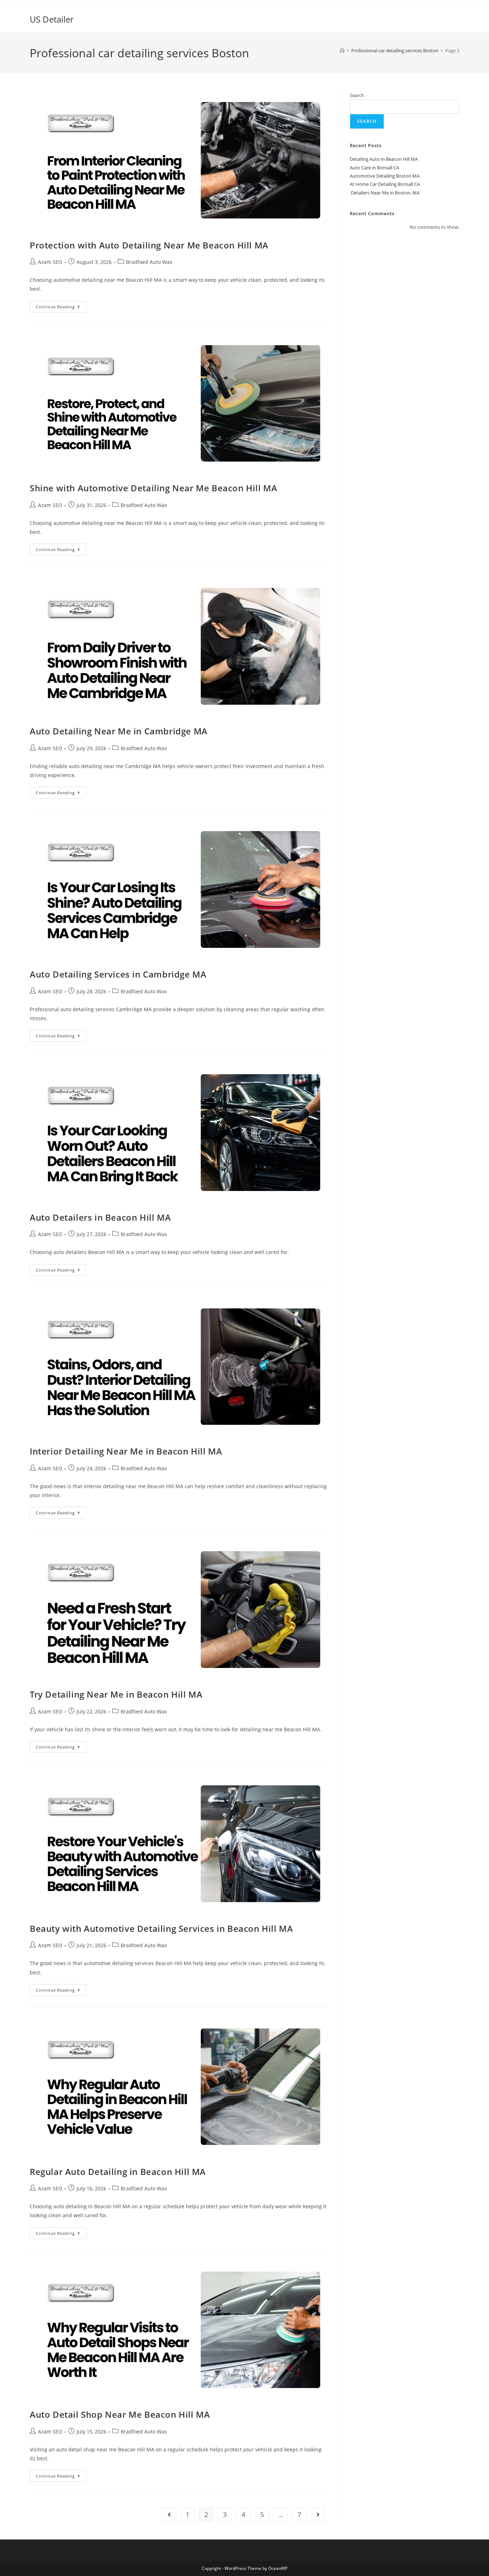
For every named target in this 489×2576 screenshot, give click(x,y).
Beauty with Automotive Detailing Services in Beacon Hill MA (161, 1928)
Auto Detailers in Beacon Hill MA (100, 1217)
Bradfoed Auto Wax (149, 262)
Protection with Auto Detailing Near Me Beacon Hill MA (149, 245)
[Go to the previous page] (169, 2514)
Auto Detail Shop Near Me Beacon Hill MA (120, 2414)
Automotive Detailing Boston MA (385, 176)
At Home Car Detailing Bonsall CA (385, 184)
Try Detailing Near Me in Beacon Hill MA (116, 1694)
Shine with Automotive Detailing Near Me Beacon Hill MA (153, 488)
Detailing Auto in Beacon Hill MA (384, 159)
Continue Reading (61, 305)
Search (357, 95)
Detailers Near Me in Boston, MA (385, 193)
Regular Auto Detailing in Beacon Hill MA (118, 2172)
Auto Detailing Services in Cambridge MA (118, 974)
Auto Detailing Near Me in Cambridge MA (119, 731)
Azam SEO (50, 262)
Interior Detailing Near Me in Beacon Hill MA (126, 1451)
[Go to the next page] (318, 2514)
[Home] (342, 50)
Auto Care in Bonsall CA (374, 168)
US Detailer (52, 19)
